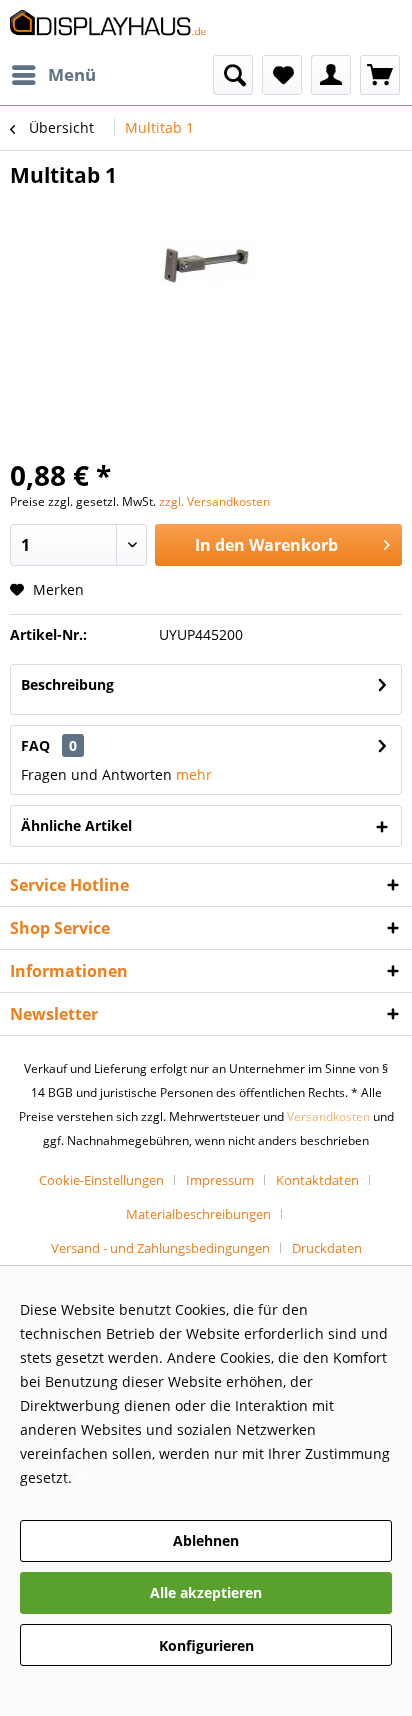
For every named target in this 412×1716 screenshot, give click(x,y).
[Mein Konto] (331, 75)
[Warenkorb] (380, 75)
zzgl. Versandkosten (214, 501)
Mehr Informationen (144, 1477)
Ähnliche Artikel (76, 825)
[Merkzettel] (282, 75)
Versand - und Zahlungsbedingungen (160, 1248)
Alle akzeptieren (206, 1592)
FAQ (49, 745)
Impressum (220, 1180)
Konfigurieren (206, 1645)
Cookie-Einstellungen (101, 1180)
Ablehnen (206, 1540)
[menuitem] (53, 75)
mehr (194, 774)
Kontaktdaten (317, 1180)
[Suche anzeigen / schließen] (233, 75)
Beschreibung (67, 684)
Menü (72, 74)
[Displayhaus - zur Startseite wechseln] (108, 27)
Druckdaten (327, 1248)
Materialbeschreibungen (198, 1214)
